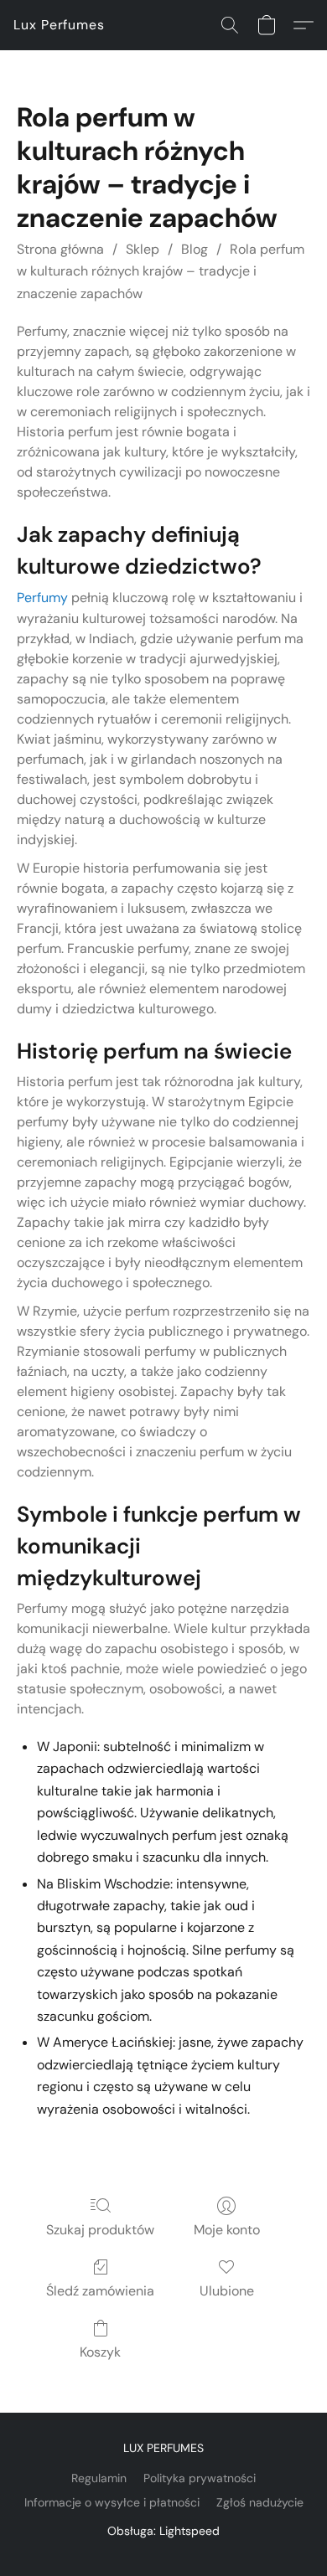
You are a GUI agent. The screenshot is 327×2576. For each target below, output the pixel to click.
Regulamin (99, 2478)
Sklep (143, 249)
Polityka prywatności (200, 2478)
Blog (195, 249)
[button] (59, 25)
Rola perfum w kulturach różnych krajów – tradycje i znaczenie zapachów (161, 271)
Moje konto (227, 2230)
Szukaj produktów (100, 2230)
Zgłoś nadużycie (260, 2502)
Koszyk (100, 2352)
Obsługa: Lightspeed (163, 2531)
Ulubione (227, 2291)
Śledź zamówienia (100, 2291)
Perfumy (42, 598)
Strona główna (60, 249)
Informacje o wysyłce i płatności (112, 2502)
